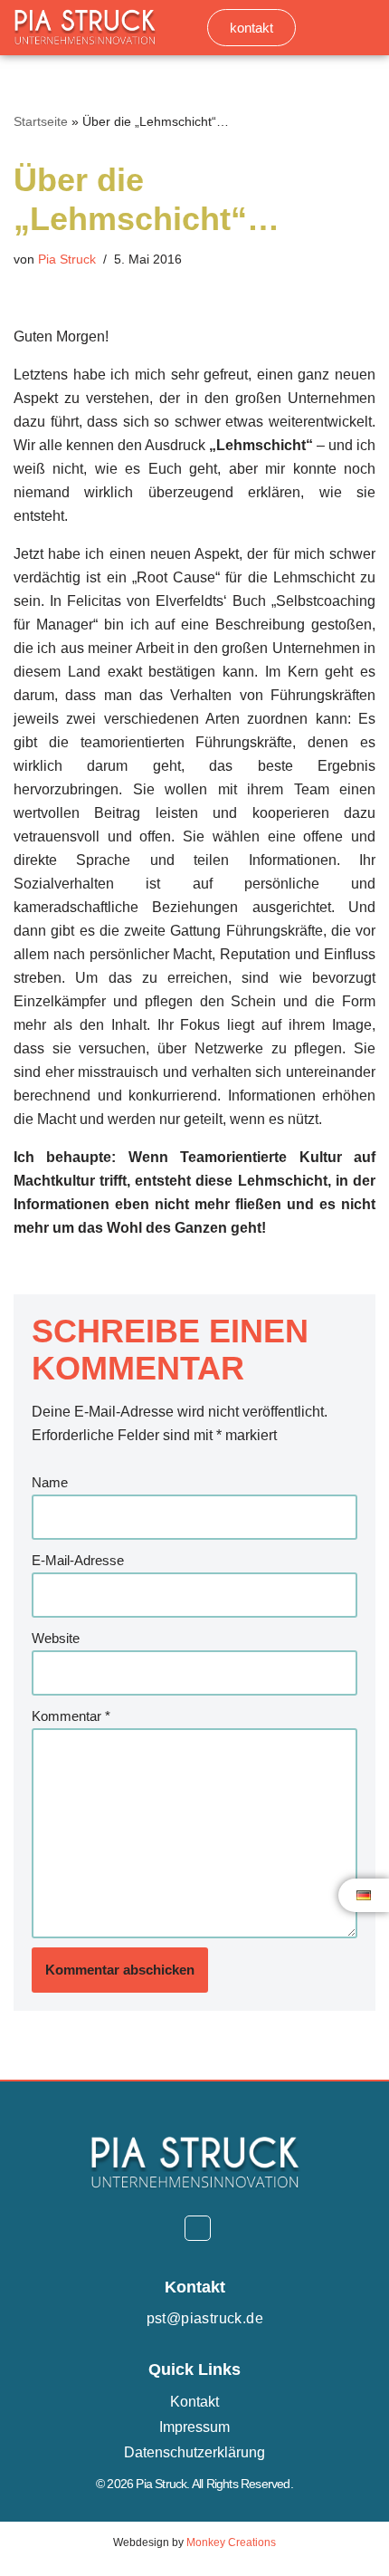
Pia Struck (67, 259)
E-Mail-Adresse (78, 1560)
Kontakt (194, 2402)
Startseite (41, 121)
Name (50, 1482)
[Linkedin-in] (198, 2229)
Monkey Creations (231, 2542)
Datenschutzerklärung (194, 2452)
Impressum (194, 2427)
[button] (363, 28)
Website (56, 1638)
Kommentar (71, 1716)
